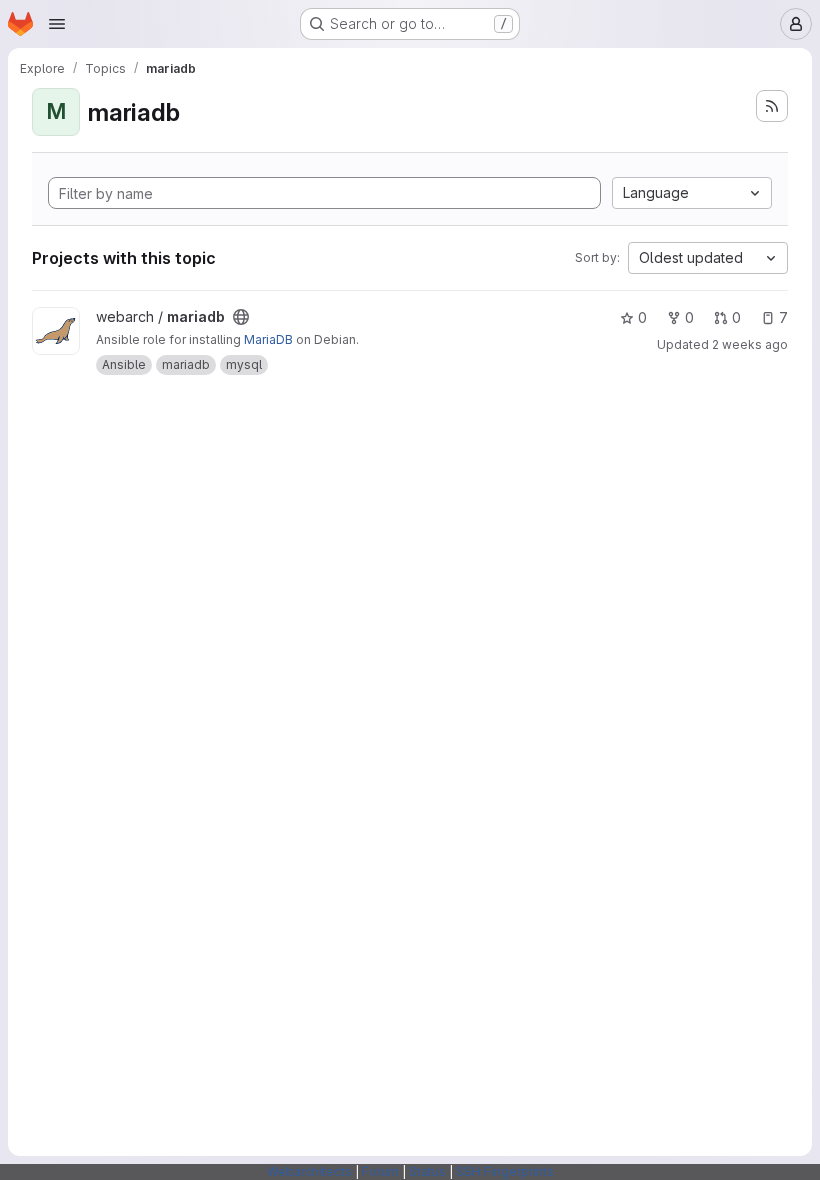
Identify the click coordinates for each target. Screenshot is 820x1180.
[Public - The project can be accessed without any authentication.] (241, 317)
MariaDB (268, 339)
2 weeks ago (750, 344)
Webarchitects (309, 1171)
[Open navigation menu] (57, 24)
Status (427, 1171)
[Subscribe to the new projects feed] (772, 106)
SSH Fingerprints (505, 1171)
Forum (380, 1171)
